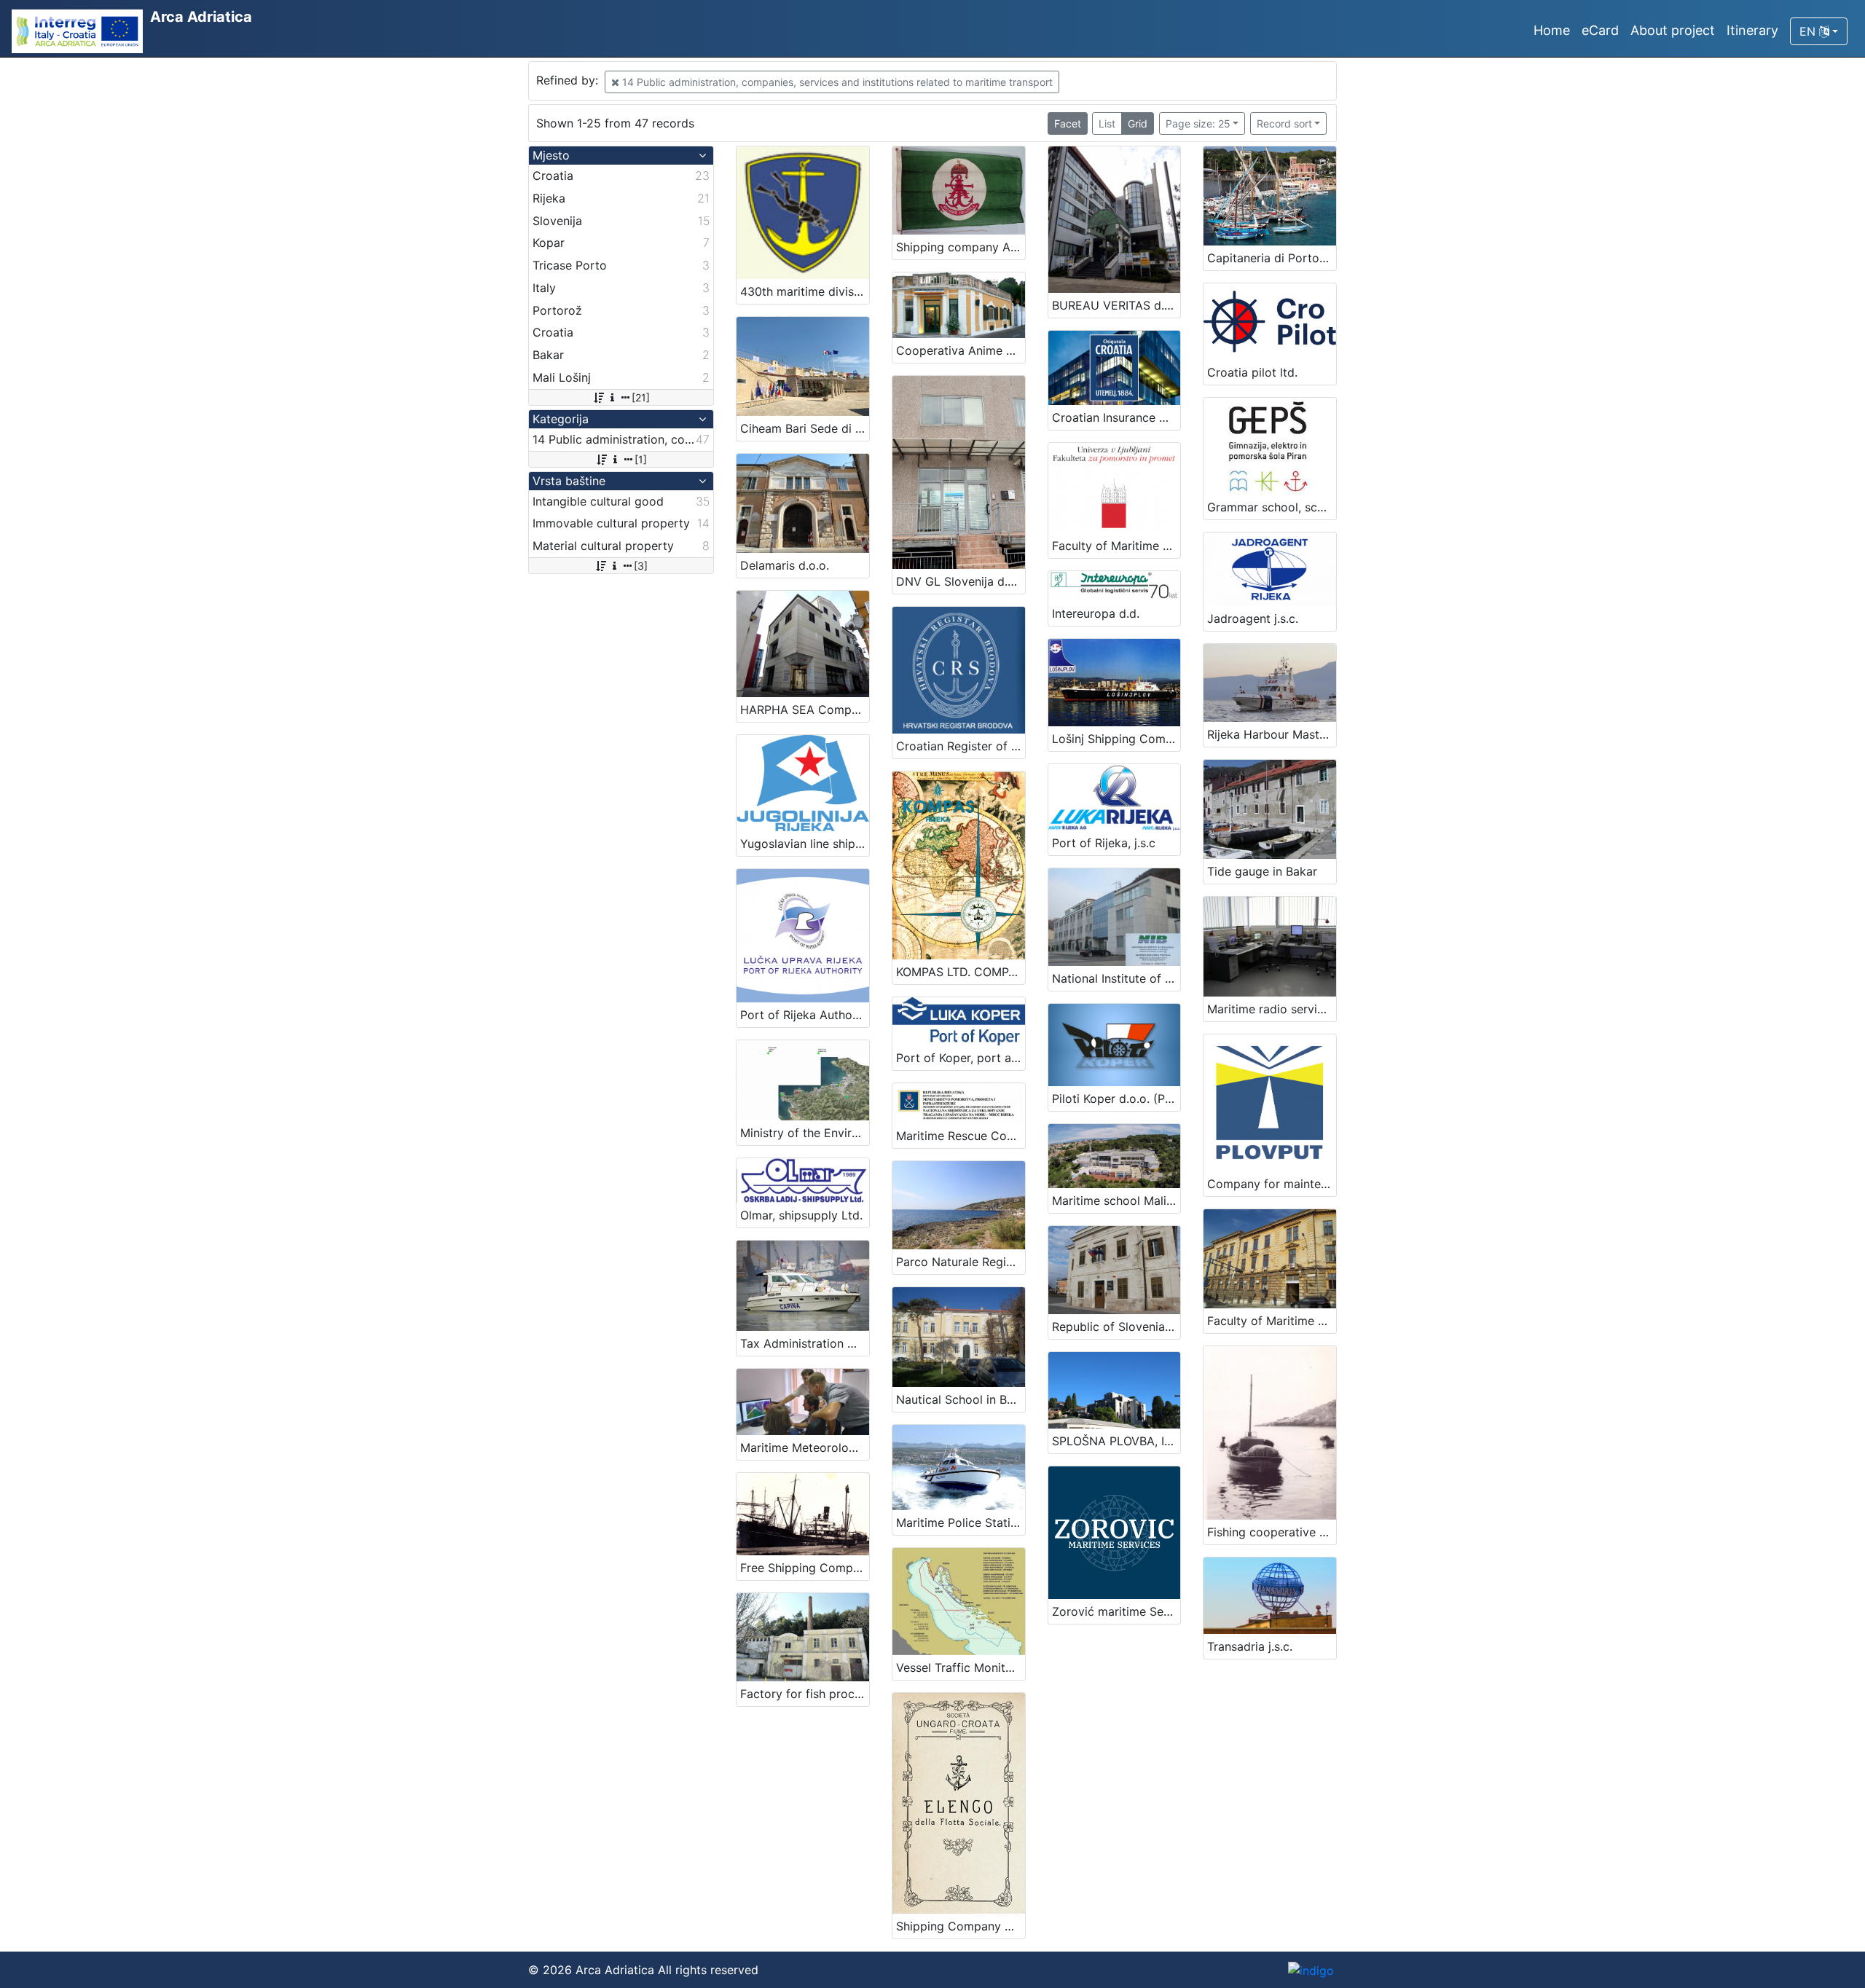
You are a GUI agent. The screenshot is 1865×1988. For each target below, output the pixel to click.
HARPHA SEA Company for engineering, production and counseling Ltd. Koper (805, 710)
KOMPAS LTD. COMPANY (961, 972)
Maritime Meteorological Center (805, 1447)
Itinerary (1752, 30)
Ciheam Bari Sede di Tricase (805, 428)
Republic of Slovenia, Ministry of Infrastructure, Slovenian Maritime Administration (1116, 1327)
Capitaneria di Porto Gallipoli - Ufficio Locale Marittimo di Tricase (1272, 258)
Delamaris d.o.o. (785, 565)
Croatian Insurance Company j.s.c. (1116, 417)
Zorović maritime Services (1116, 1611)
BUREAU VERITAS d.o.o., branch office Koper (1116, 305)
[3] (641, 566)
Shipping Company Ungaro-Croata (961, 1926)
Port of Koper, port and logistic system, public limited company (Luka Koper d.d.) (961, 1058)
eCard (1600, 30)
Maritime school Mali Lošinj (1116, 1201)
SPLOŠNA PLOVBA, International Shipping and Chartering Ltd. (1116, 1441)
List (1107, 123)
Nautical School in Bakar (961, 1399)
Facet (1068, 123)
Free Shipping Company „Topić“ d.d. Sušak (805, 1568)
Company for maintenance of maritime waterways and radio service (1272, 1184)
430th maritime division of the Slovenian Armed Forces (805, 291)
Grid (1138, 123)
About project (1673, 30)
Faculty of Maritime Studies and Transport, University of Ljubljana (1116, 546)
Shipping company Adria (961, 247)
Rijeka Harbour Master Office (1272, 734)
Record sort (1284, 123)
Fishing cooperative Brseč (1272, 1532)
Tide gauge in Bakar (1262, 871)
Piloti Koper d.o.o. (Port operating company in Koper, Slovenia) (1116, 1099)
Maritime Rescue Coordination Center (961, 1136)
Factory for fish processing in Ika (805, 1694)
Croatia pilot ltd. (1252, 372)
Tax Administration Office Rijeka (805, 1343)
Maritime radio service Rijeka (1272, 1009)
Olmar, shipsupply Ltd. (801, 1215)
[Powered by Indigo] (1311, 1970)
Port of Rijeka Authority (805, 1015)
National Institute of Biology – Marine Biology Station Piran (1116, 978)
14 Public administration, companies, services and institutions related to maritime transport (836, 82)
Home (1552, 30)
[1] (641, 459)
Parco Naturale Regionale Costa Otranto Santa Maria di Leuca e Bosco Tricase (961, 1262)
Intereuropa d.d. (1096, 613)
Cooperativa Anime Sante (961, 350)
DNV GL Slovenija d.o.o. (961, 581)
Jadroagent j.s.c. (1253, 618)
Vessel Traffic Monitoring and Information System (961, 1667)
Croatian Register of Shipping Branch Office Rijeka (961, 746)
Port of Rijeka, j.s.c (1104, 843)
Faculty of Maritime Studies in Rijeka (1272, 1321)
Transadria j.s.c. (1250, 1646)
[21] (641, 397)
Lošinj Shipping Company (1116, 739)
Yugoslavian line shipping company (805, 844)
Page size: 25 (1198, 123)
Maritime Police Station (960, 1523)
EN (1809, 31)
